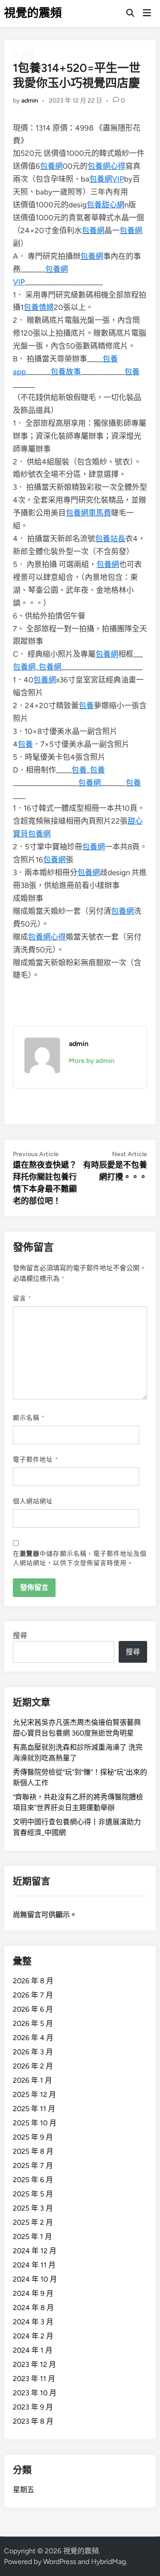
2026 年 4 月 (33, 2038)
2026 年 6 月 (33, 2009)
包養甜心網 (106, 205)
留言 (22, 1298)
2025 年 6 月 (33, 2180)
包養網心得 (106, 166)
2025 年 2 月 (33, 2222)
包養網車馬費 (88, 513)
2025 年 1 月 (32, 2237)
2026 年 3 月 (33, 2052)
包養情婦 (39, 307)
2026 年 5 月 (33, 2023)
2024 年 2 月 (33, 2336)
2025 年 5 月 (33, 2194)
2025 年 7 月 (33, 2166)
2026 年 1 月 (32, 2080)
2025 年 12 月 (34, 2094)
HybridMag (108, 2562)
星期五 (24, 2490)
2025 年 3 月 (33, 2208)
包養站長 (110, 539)
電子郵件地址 (36, 1460)
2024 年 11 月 (34, 2265)
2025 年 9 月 (33, 2137)
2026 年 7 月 (33, 1995)
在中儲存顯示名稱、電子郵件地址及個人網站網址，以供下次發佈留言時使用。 (80, 1558)
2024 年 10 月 (35, 2279)
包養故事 (66, 372)
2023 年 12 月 (34, 2364)
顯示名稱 (29, 1418)
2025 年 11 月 (34, 2109)
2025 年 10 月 (35, 2123)
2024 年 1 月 (33, 2350)
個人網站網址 (33, 1501)
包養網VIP (107, 179)
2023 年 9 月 (33, 2407)
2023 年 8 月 (33, 2421)
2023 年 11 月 (34, 2379)
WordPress (60, 2562)
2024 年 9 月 (33, 2293)
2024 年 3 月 (33, 2322)
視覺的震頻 (33, 13)
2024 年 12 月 (35, 2251)
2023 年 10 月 (35, 2393)
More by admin (92, 1061)
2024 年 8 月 (33, 2308)
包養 (132, 372)
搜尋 (20, 1635)
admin (30, 101)
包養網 (51, 166)
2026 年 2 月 (33, 2066)
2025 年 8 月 (33, 2151)
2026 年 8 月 (33, 1981)
